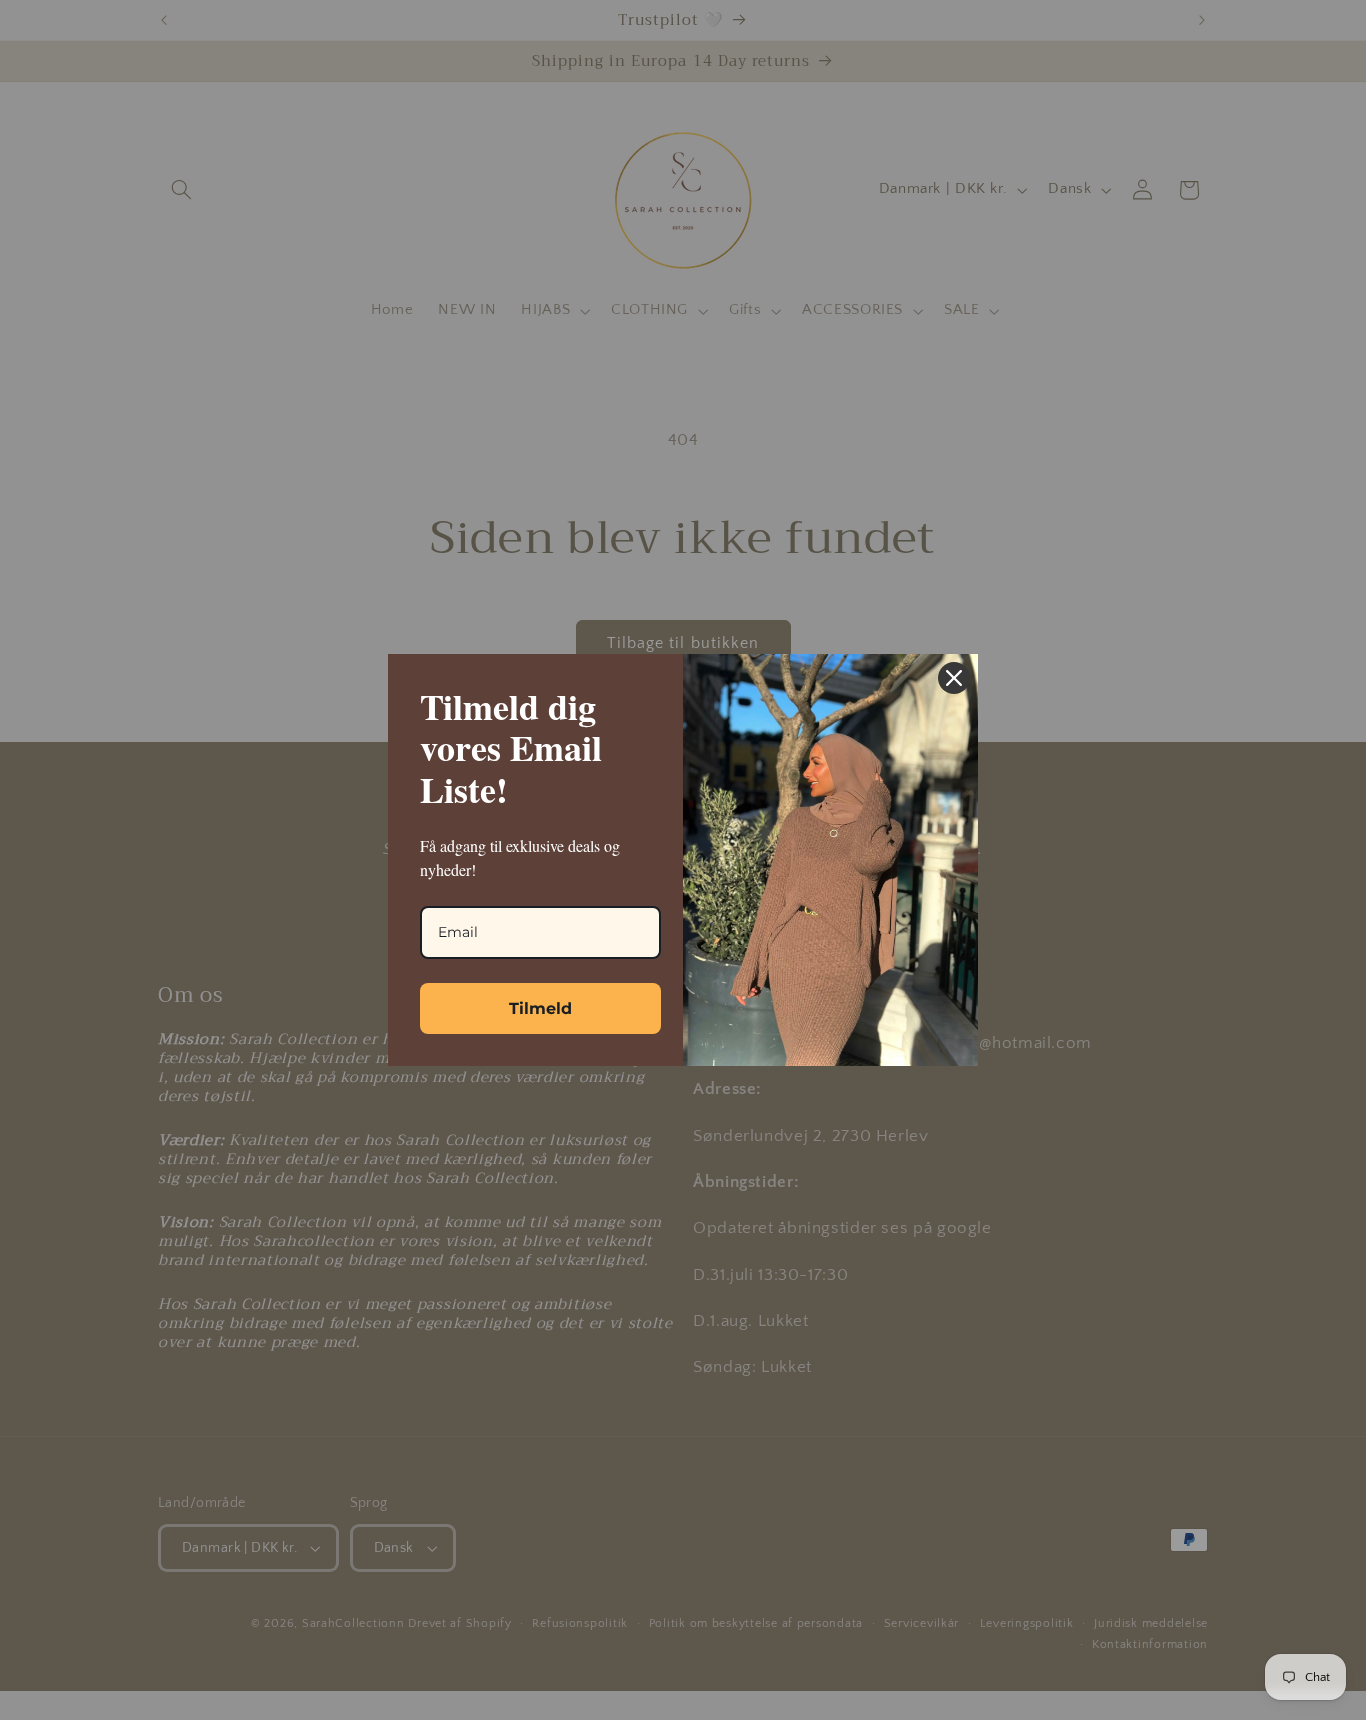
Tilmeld (540, 1008)
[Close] (954, 678)
